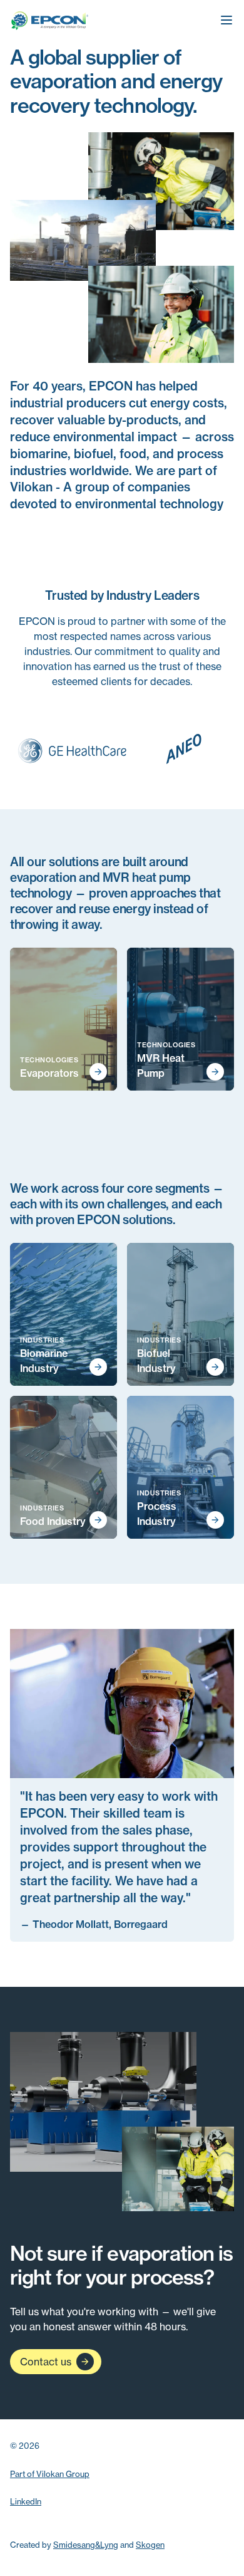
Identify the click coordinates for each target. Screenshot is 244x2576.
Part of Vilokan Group (50, 2474)
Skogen (150, 2545)
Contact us (46, 2362)
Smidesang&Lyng (86, 2545)
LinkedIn (26, 2501)
